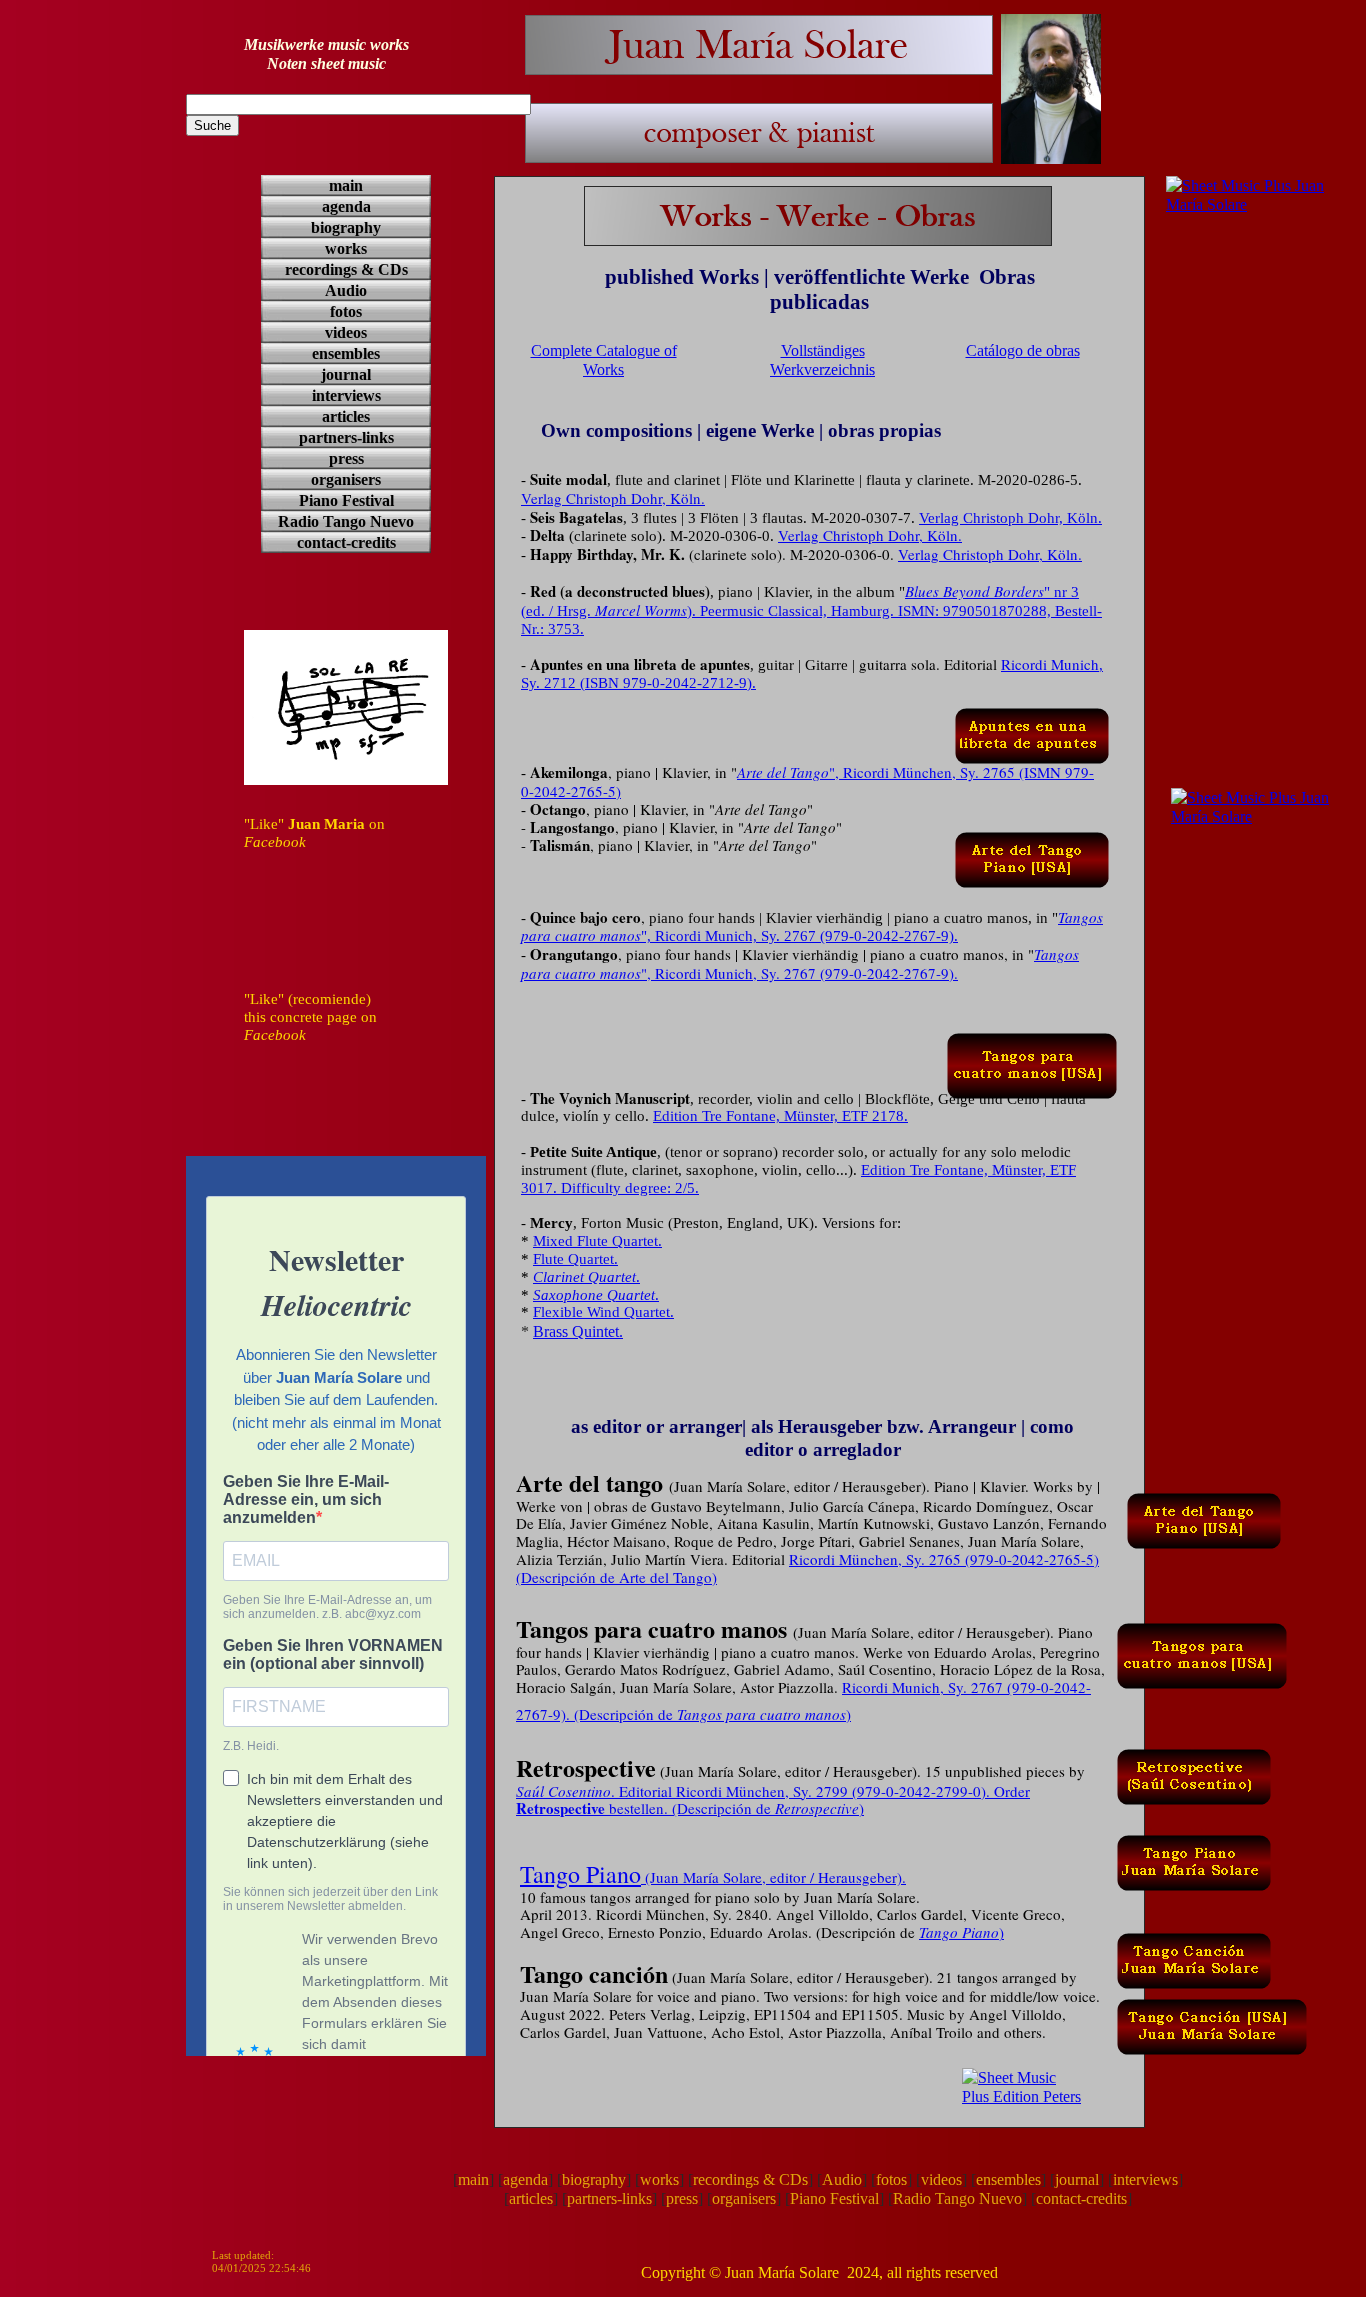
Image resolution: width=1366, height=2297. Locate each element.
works (659, 2179)
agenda (525, 2179)
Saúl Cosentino (563, 1791)
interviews (1145, 2179)
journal (1077, 2179)
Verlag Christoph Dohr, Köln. (613, 498)
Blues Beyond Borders (974, 591)
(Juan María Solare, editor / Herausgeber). (773, 1877)
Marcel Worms (641, 610)
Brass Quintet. (578, 1331)
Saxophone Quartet (594, 1295)
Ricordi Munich (1050, 664)
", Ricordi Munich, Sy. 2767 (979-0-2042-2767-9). (799, 936)
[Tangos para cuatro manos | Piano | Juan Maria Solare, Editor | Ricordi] (1032, 1042)
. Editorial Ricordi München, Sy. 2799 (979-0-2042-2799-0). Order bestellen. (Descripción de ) (773, 1800)
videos (941, 2179)
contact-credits (1081, 2198)
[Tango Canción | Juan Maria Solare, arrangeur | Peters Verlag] (1194, 1942)
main (473, 2179)
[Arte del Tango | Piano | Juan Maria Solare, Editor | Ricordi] (1032, 841)
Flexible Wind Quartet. (603, 1312)
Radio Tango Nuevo (957, 2198)
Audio (842, 2179)
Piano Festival (834, 2198)
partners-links (609, 2198)
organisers (744, 2198)
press (682, 2198)
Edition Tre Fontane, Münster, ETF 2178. (780, 1116)
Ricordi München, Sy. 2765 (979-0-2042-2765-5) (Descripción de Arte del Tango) (807, 1568)
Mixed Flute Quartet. (597, 1241)
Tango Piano (580, 1874)
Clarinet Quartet (584, 1277)
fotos (891, 2179)
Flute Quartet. (575, 1259)
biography (594, 2179)
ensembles (1008, 2179)
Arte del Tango (783, 772)
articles (531, 2198)
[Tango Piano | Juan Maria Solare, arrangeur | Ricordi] (1194, 1844)
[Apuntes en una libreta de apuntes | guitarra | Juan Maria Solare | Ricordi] (1032, 717)
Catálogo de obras (1023, 350)
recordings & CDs (750, 2179)
